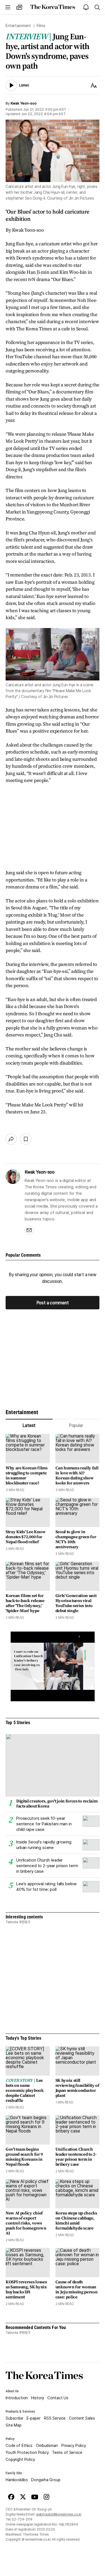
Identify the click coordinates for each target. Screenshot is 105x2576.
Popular (76, 1425)
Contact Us (58, 2398)
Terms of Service (67, 2453)
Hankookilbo (17, 2480)
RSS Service (55, 2418)
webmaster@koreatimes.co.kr (59, 2514)
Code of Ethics (19, 2446)
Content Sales (82, 2418)
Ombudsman (47, 2446)
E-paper (34, 2418)
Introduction (17, 2398)
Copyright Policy (20, 2459)
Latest (29, 1425)
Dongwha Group (46, 2480)
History (38, 2398)
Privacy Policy (74, 2446)
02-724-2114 (22, 2519)
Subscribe (14, 2418)
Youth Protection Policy (27, 2453)
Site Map (14, 2425)
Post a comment (53, 1302)
